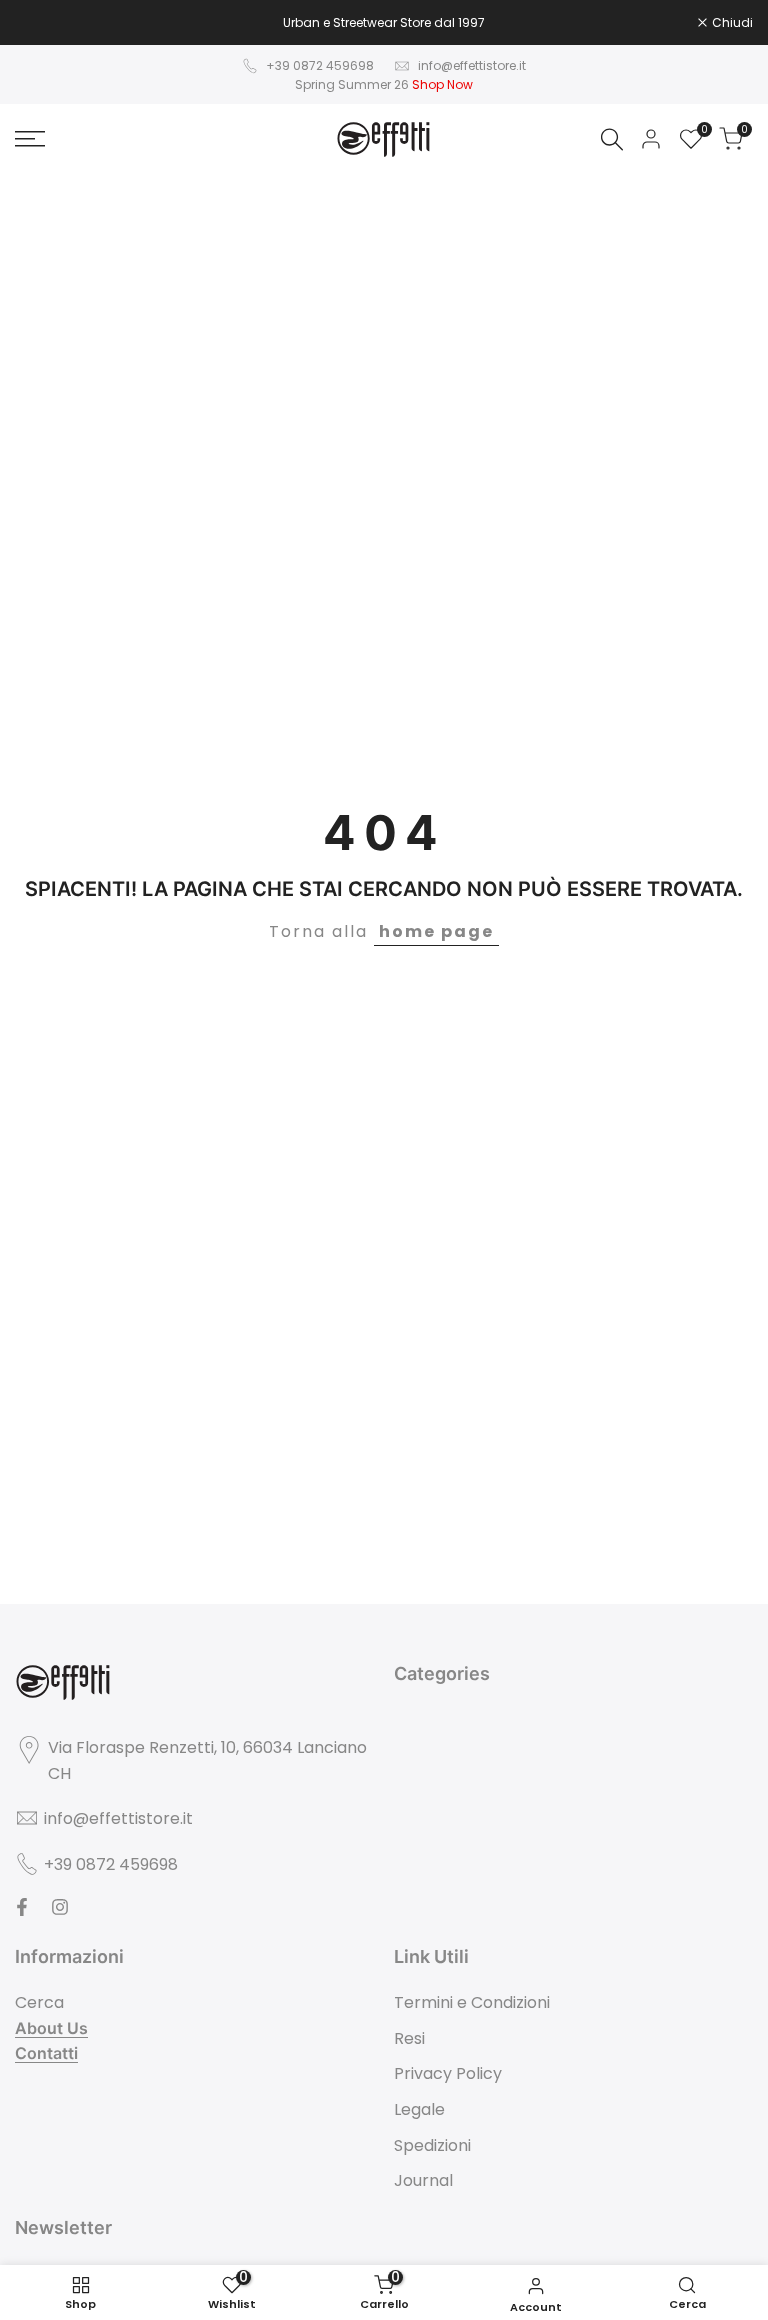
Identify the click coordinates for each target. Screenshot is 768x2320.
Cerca (39, 2002)
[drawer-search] (612, 139)
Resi (409, 2038)
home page (436, 931)
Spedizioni (432, 2145)
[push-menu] (30, 139)
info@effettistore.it (472, 65)
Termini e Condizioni (472, 2002)
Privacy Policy (448, 2073)
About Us (51, 2028)
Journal (423, 2180)
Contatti (46, 2053)
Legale (419, 2109)
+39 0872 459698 (320, 65)
